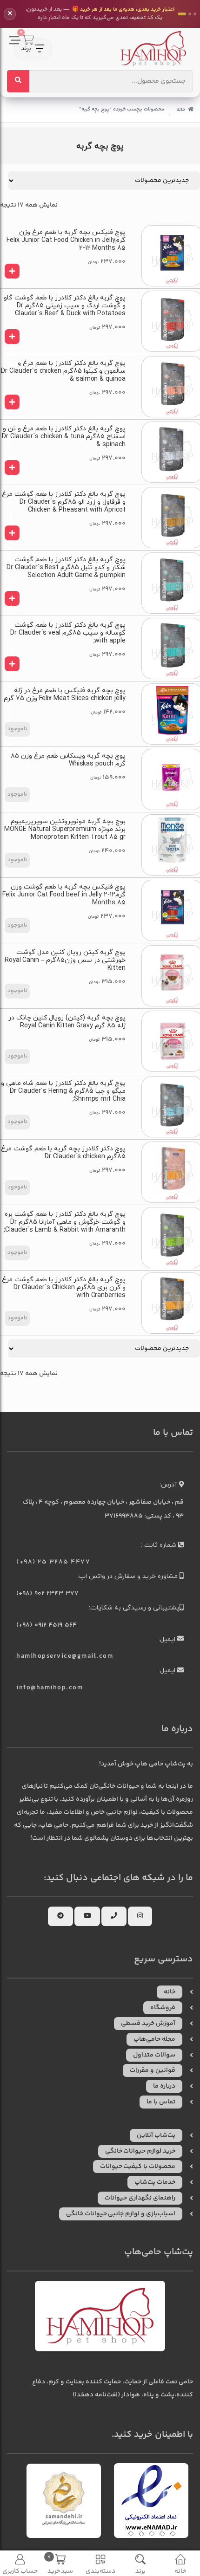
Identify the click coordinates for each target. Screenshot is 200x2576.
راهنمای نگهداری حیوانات (140, 2198)
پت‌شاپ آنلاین (156, 2135)
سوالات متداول (154, 2055)
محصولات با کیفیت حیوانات (138, 2167)
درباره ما (164, 2086)
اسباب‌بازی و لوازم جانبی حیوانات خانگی (121, 2214)
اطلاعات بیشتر (17, 729)
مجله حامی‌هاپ (154, 2039)
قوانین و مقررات (153, 2070)
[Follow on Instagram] (140, 1916)
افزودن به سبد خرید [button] (9, 277)
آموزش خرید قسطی (148, 2024)
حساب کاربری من (20, 2571)
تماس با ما (161, 2102)
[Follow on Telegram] (60, 1916)
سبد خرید (60, 2564)
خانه (181, 110)
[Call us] (114, 1916)
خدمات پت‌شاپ (155, 2182)
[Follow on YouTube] (87, 1916)
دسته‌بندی (100, 2571)
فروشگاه (163, 2008)
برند (140, 2571)
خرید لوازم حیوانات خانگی (140, 2151)
